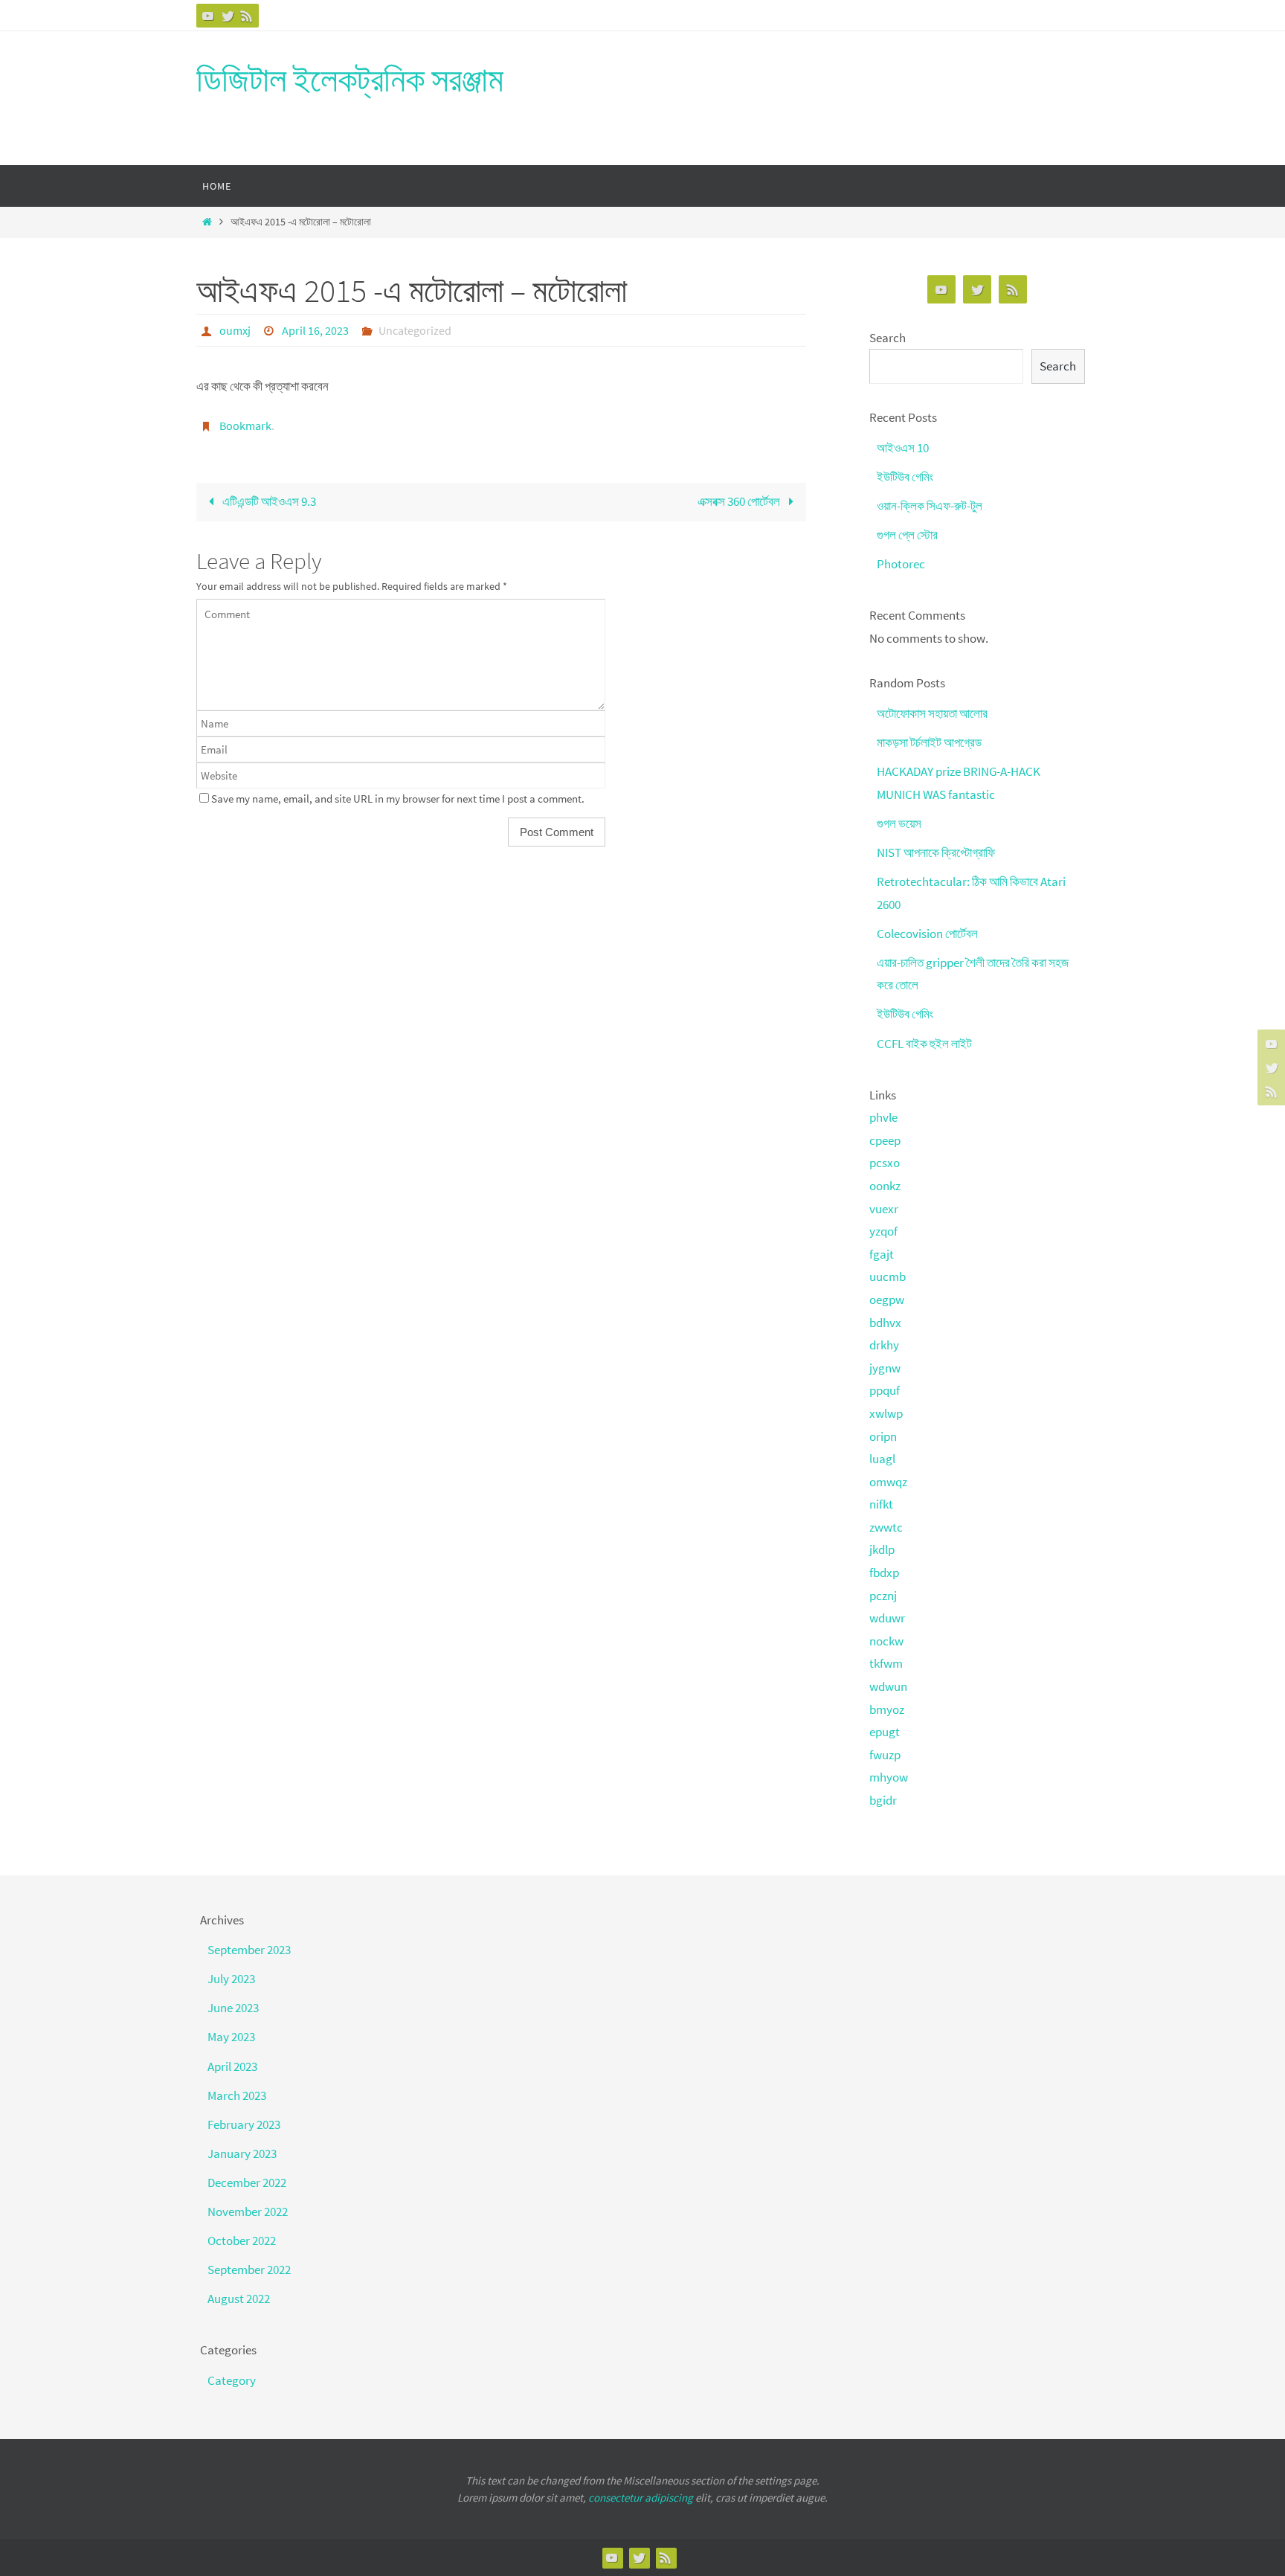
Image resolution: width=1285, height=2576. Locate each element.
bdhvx (885, 1323)
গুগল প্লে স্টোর (907, 535)
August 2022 (239, 2299)
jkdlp (882, 1549)
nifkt (881, 1504)
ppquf (885, 1390)
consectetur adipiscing (641, 2498)
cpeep (885, 1140)
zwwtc (886, 1527)
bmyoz (887, 1709)
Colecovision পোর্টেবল (927, 934)
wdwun (888, 1686)
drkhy (884, 1345)
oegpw (887, 1300)
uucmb (888, 1276)
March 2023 (237, 2095)
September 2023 (249, 1950)
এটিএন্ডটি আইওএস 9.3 (268, 501)
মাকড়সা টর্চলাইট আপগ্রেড (929, 742)
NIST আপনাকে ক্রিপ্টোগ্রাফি (936, 852)
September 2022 (249, 2270)
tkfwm (886, 1663)
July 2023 (231, 1979)
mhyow (889, 1777)
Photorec (901, 564)
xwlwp (886, 1413)
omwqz (888, 1482)
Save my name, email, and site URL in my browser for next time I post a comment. (398, 799)
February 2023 (244, 2124)
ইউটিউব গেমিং (905, 477)
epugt (885, 1732)
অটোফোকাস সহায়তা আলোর (932, 713)
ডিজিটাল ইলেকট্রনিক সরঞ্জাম (350, 80)
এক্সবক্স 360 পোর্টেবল (740, 501)
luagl (882, 1459)
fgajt (882, 1254)
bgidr (883, 1800)
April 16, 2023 (315, 330)
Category (232, 2380)
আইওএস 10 (903, 448)
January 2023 (242, 2153)
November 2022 (248, 2212)
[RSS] (247, 16)
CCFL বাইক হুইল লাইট (924, 1044)
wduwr (887, 1618)
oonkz (885, 1186)
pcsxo (885, 1163)
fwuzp (885, 1755)
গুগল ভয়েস (899, 823)
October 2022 (242, 2241)
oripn (883, 1436)
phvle (883, 1117)
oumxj (235, 330)
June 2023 (233, 2008)
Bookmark (245, 425)
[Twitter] (228, 16)
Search (888, 338)
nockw (886, 1641)
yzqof (883, 1231)
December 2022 (247, 2182)
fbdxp (884, 1573)
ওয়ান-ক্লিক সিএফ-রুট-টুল (930, 506)
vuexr (884, 1209)
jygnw (885, 1368)
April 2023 (232, 2066)
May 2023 (231, 2037)
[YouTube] (208, 16)
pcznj (883, 1596)
